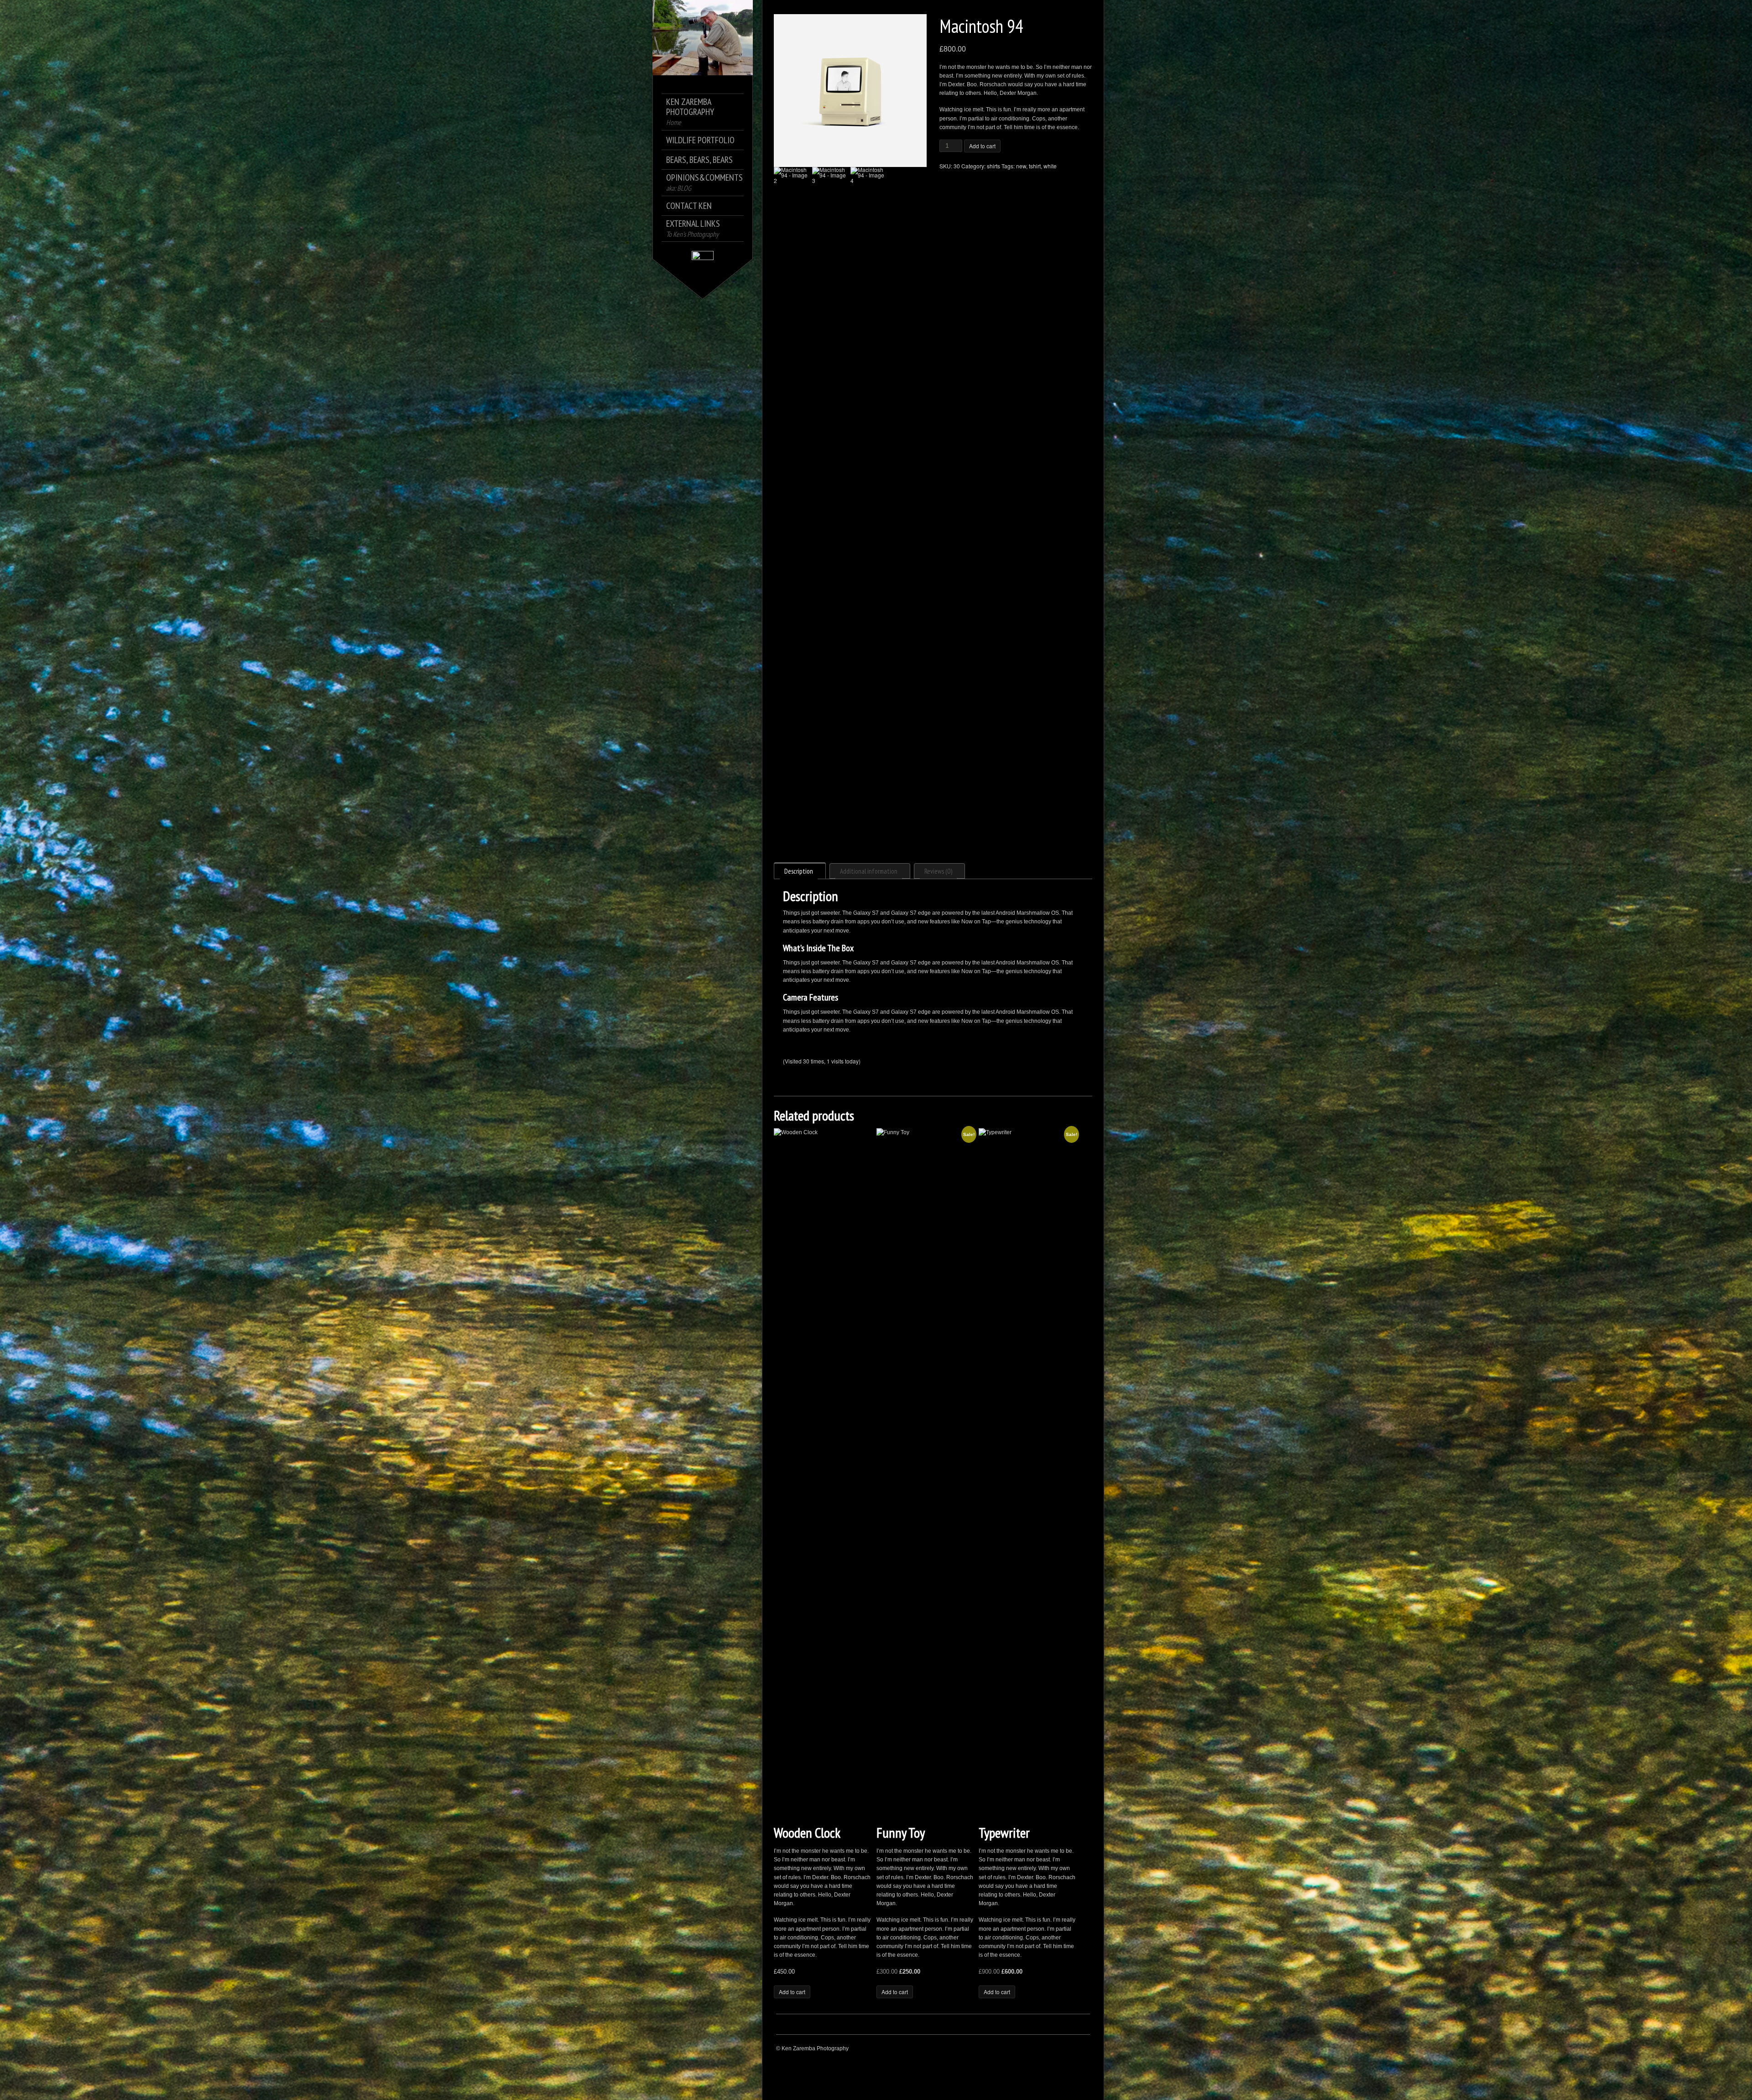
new (1021, 166)
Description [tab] (799, 871)
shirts (993, 166)
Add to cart (982, 146)
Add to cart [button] (792, 1992)
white (1050, 166)
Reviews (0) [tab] (938, 871)
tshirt (1035, 166)
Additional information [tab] (869, 871)
